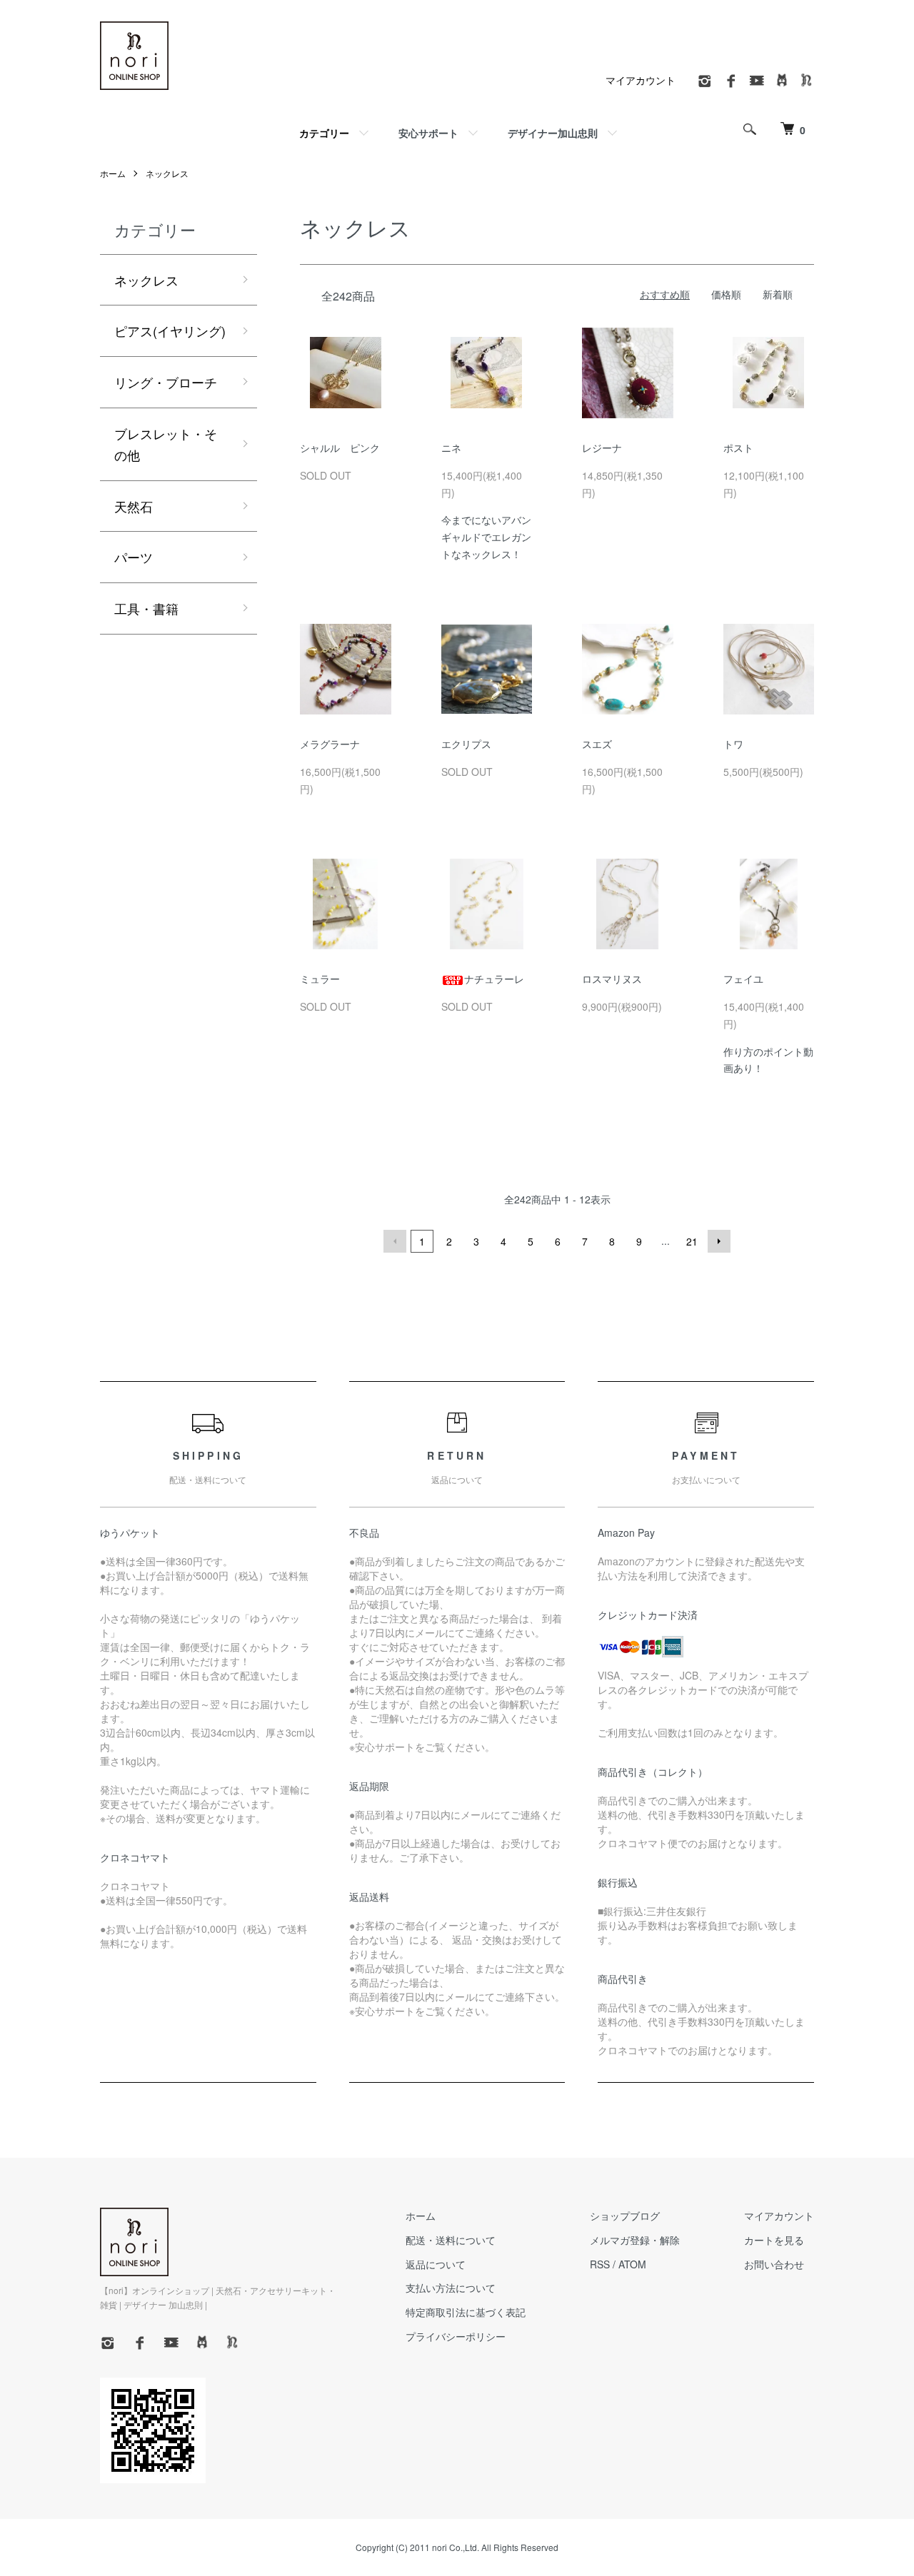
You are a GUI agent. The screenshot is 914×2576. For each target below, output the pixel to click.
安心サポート (428, 133)
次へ (719, 1241)
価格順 (726, 294)
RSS (600, 2264)
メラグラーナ (330, 744)
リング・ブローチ (166, 382)
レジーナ (602, 448)
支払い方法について (451, 2288)
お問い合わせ (774, 2264)
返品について (436, 2264)
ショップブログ (625, 2216)
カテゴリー (324, 133)
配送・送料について (451, 2240)
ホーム (113, 173)
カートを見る (774, 2240)
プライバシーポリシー (456, 2336)
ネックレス (167, 173)
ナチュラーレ (494, 979)
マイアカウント (641, 80)
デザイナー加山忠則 (553, 133)
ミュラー (320, 979)
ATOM (632, 2264)
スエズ (597, 744)
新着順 (778, 294)
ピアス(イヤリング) (170, 330)
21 (692, 1241)
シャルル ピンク (340, 448)
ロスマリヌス (612, 979)
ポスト (738, 448)
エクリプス (466, 744)
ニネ (451, 448)
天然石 (134, 506)
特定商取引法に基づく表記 (466, 2312)
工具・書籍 (146, 608)
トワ (733, 744)
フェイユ (743, 979)
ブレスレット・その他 (166, 444)
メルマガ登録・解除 (635, 2240)
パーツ (134, 557)
